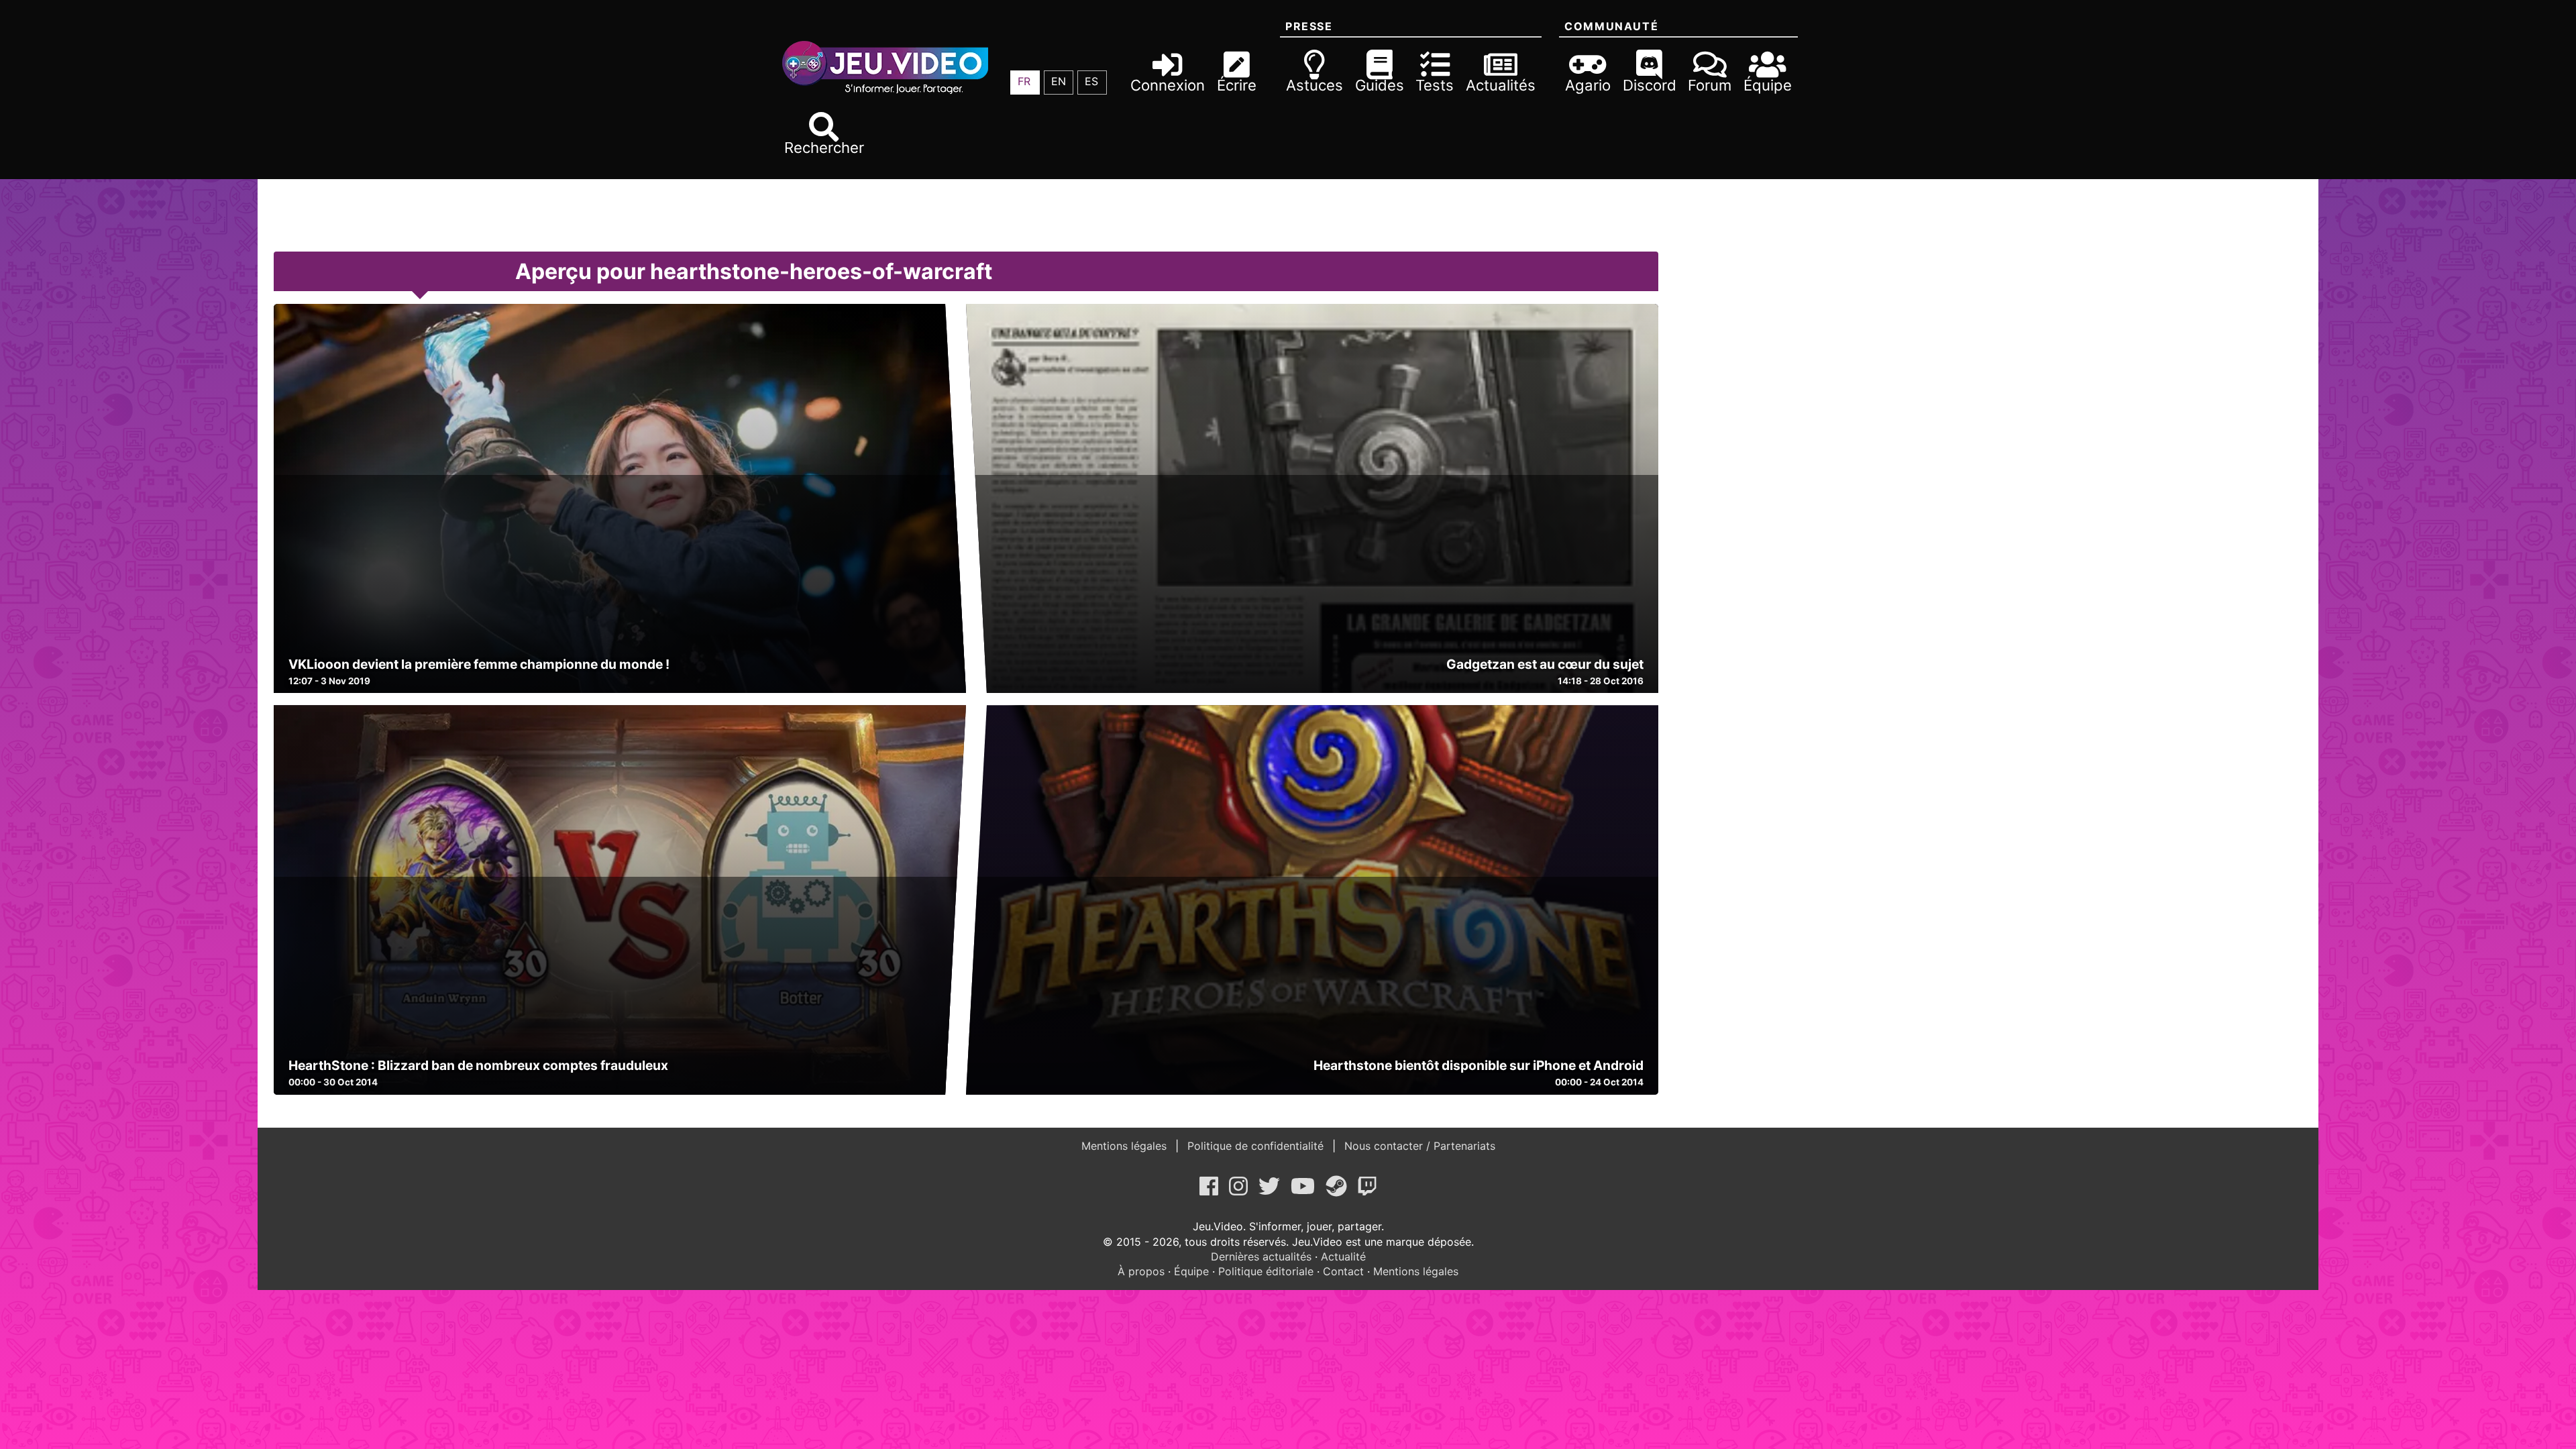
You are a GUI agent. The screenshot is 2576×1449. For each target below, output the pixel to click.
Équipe (1191, 1271)
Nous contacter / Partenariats (1418, 1146)
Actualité (1343, 1256)
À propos (1141, 1271)
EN (1059, 81)
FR (1024, 81)
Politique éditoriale (1266, 1271)
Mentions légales (1126, 1146)
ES (1091, 81)
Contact (1343, 1271)
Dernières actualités (1261, 1256)
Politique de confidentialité (1255, 1146)
